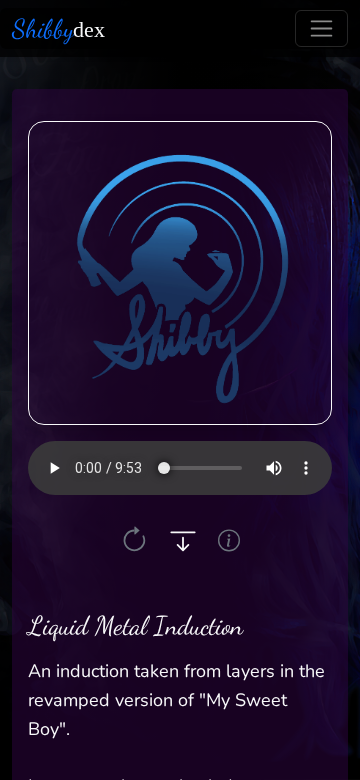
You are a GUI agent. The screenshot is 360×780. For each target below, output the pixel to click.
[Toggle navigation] (321, 28)
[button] (134, 540)
